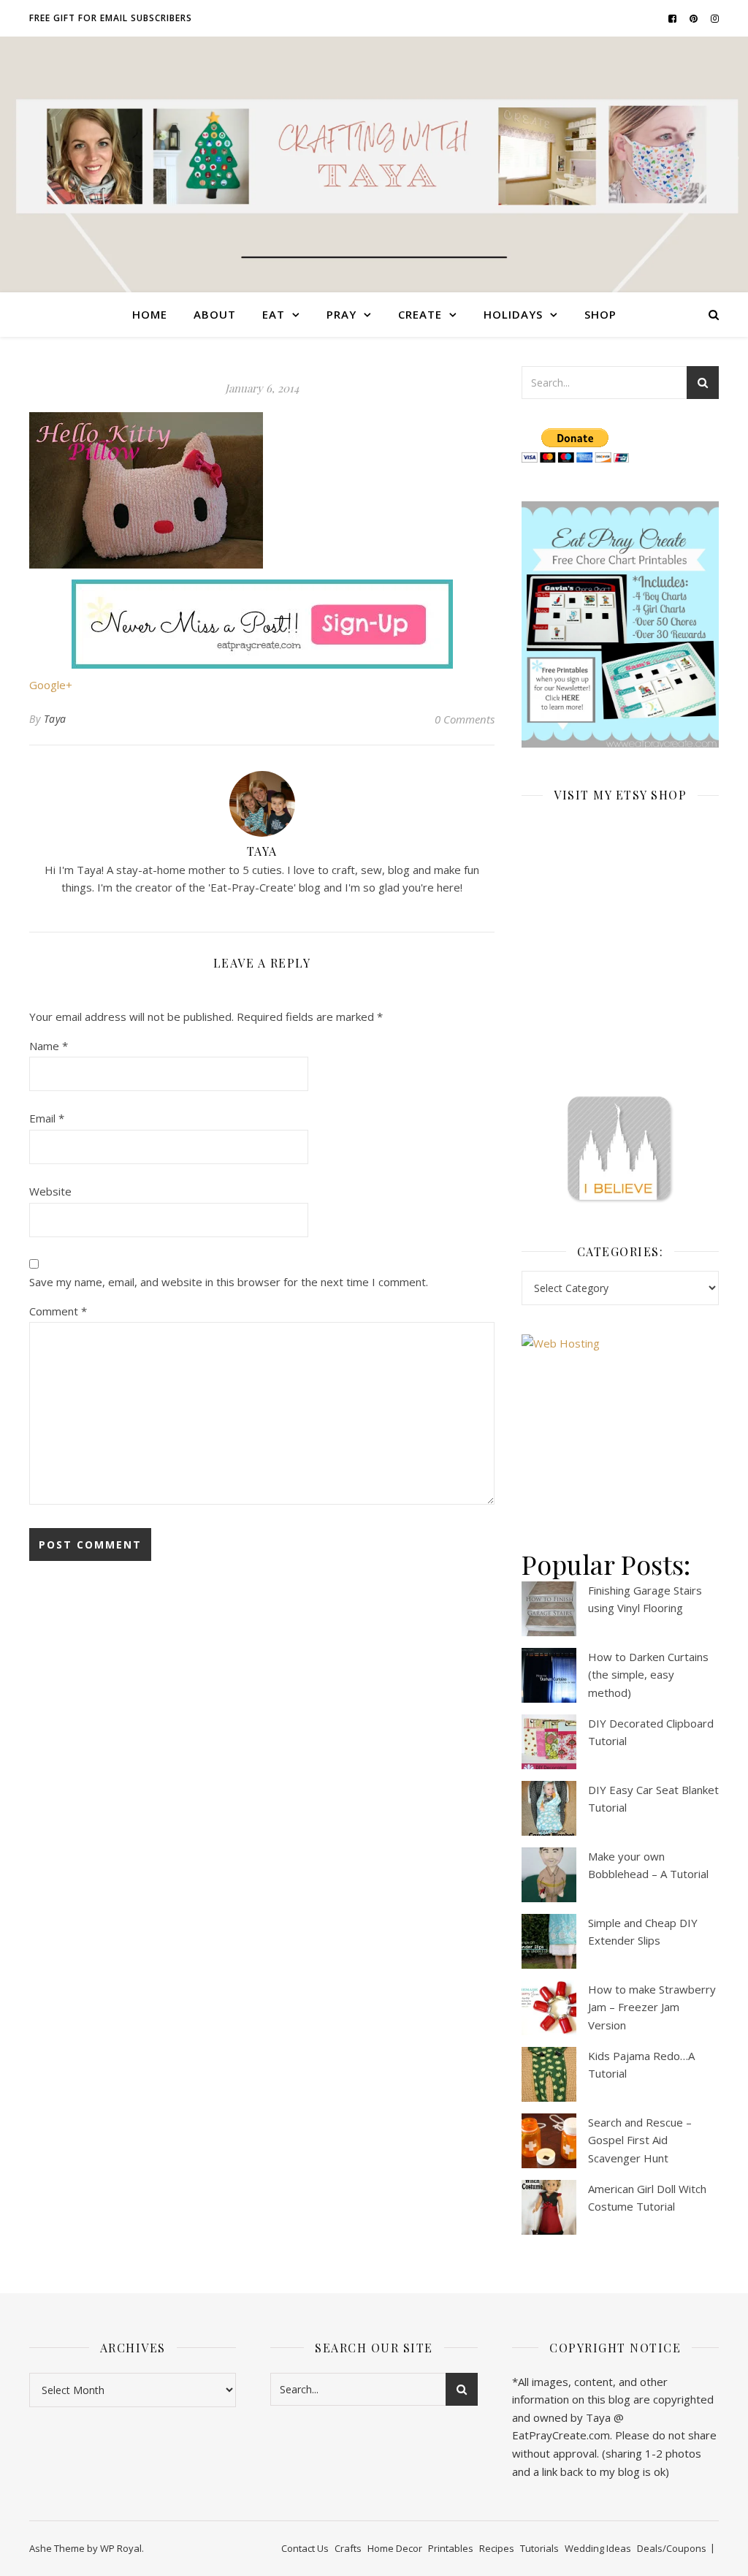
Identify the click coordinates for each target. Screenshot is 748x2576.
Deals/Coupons (672, 2548)
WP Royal (121, 2548)
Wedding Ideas (598, 2548)
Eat (274, 314)
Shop (600, 314)
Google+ (51, 685)
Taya (55, 719)
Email (47, 1118)
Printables (451, 2548)
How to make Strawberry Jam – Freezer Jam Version (652, 2007)
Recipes (497, 2548)
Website (50, 1191)
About (215, 314)
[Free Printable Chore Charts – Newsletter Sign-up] (620, 625)
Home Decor (395, 2548)
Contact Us (305, 2548)
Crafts (348, 2548)
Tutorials (539, 2548)
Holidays (513, 314)
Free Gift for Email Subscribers (111, 18)
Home (150, 314)
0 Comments (465, 719)
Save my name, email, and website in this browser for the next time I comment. (229, 1282)
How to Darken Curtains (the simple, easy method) (648, 1675)
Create (420, 314)
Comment (58, 1311)
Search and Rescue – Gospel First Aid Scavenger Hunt (640, 2140)
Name (49, 1046)
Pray (341, 314)
